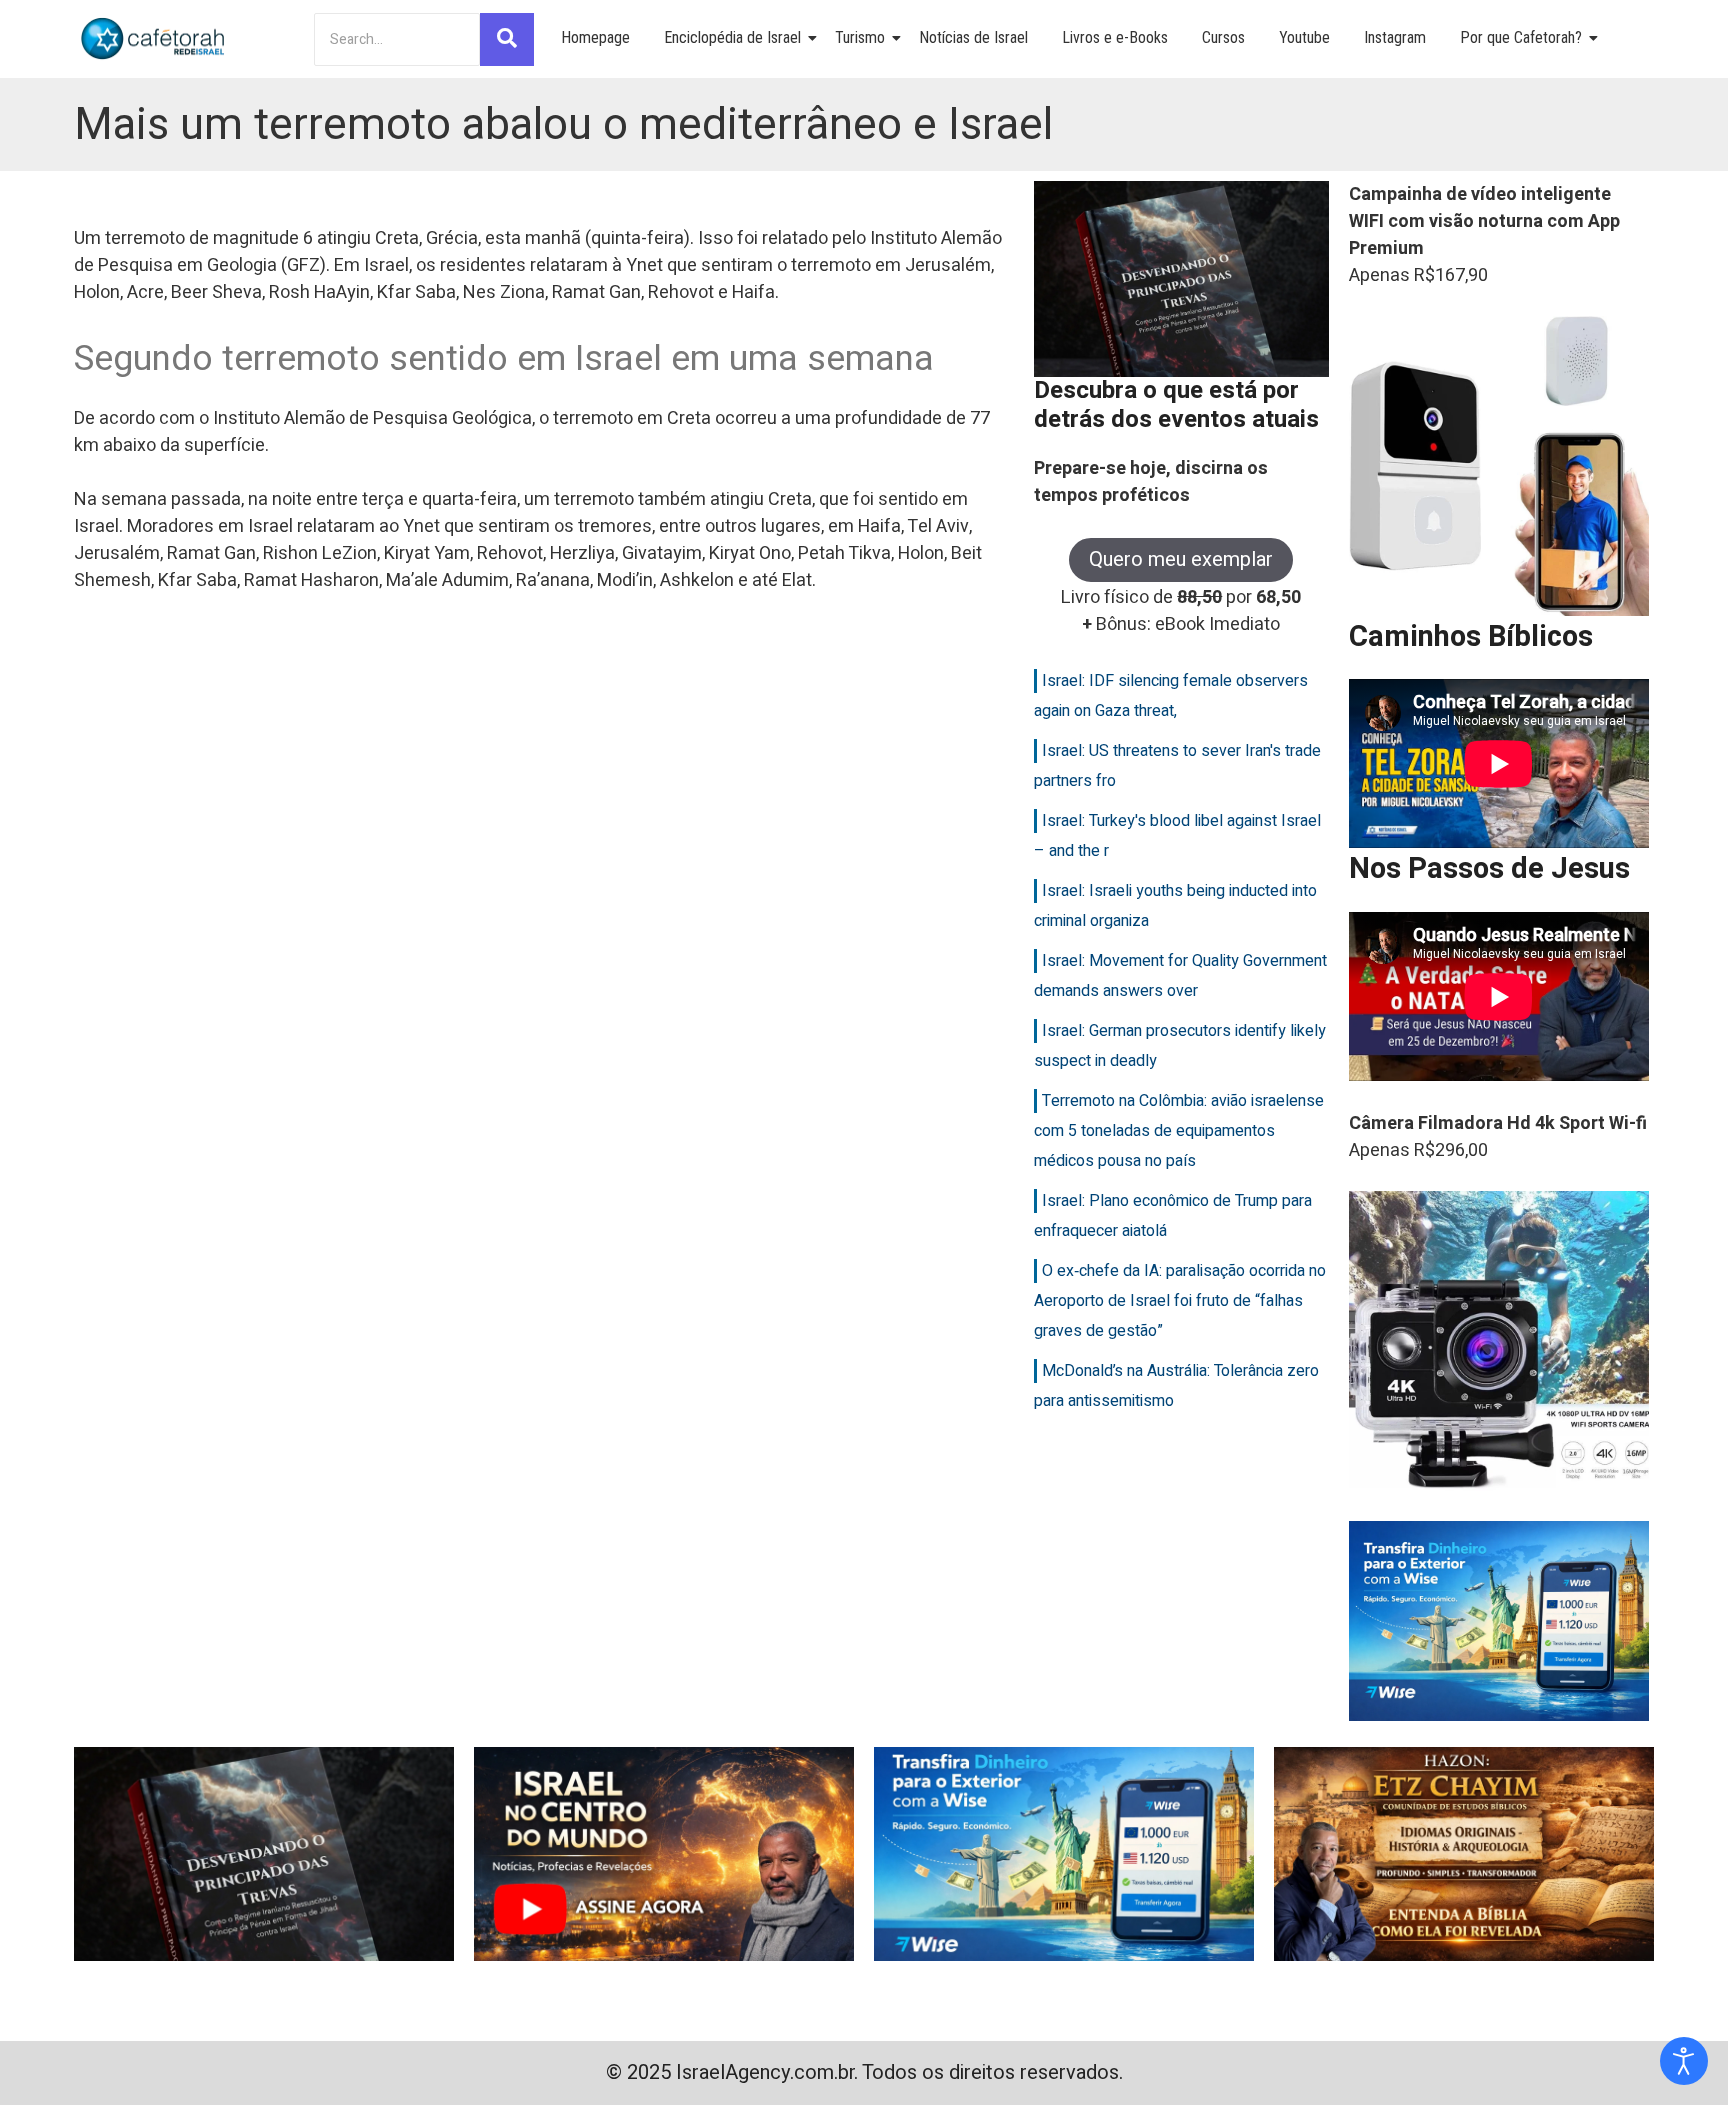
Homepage (595, 37)
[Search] (507, 39)
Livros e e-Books (1115, 37)
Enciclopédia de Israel (732, 37)
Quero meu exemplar (1181, 559)
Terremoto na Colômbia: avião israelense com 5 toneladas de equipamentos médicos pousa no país (1179, 1131)
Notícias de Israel (973, 37)
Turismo (860, 37)
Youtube (1304, 37)
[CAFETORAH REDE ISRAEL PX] (154, 39)
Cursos (1223, 37)
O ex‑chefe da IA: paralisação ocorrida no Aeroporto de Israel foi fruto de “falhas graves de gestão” (1180, 1301)
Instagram (1395, 37)
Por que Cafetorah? (1521, 37)
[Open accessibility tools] (1684, 2061)
